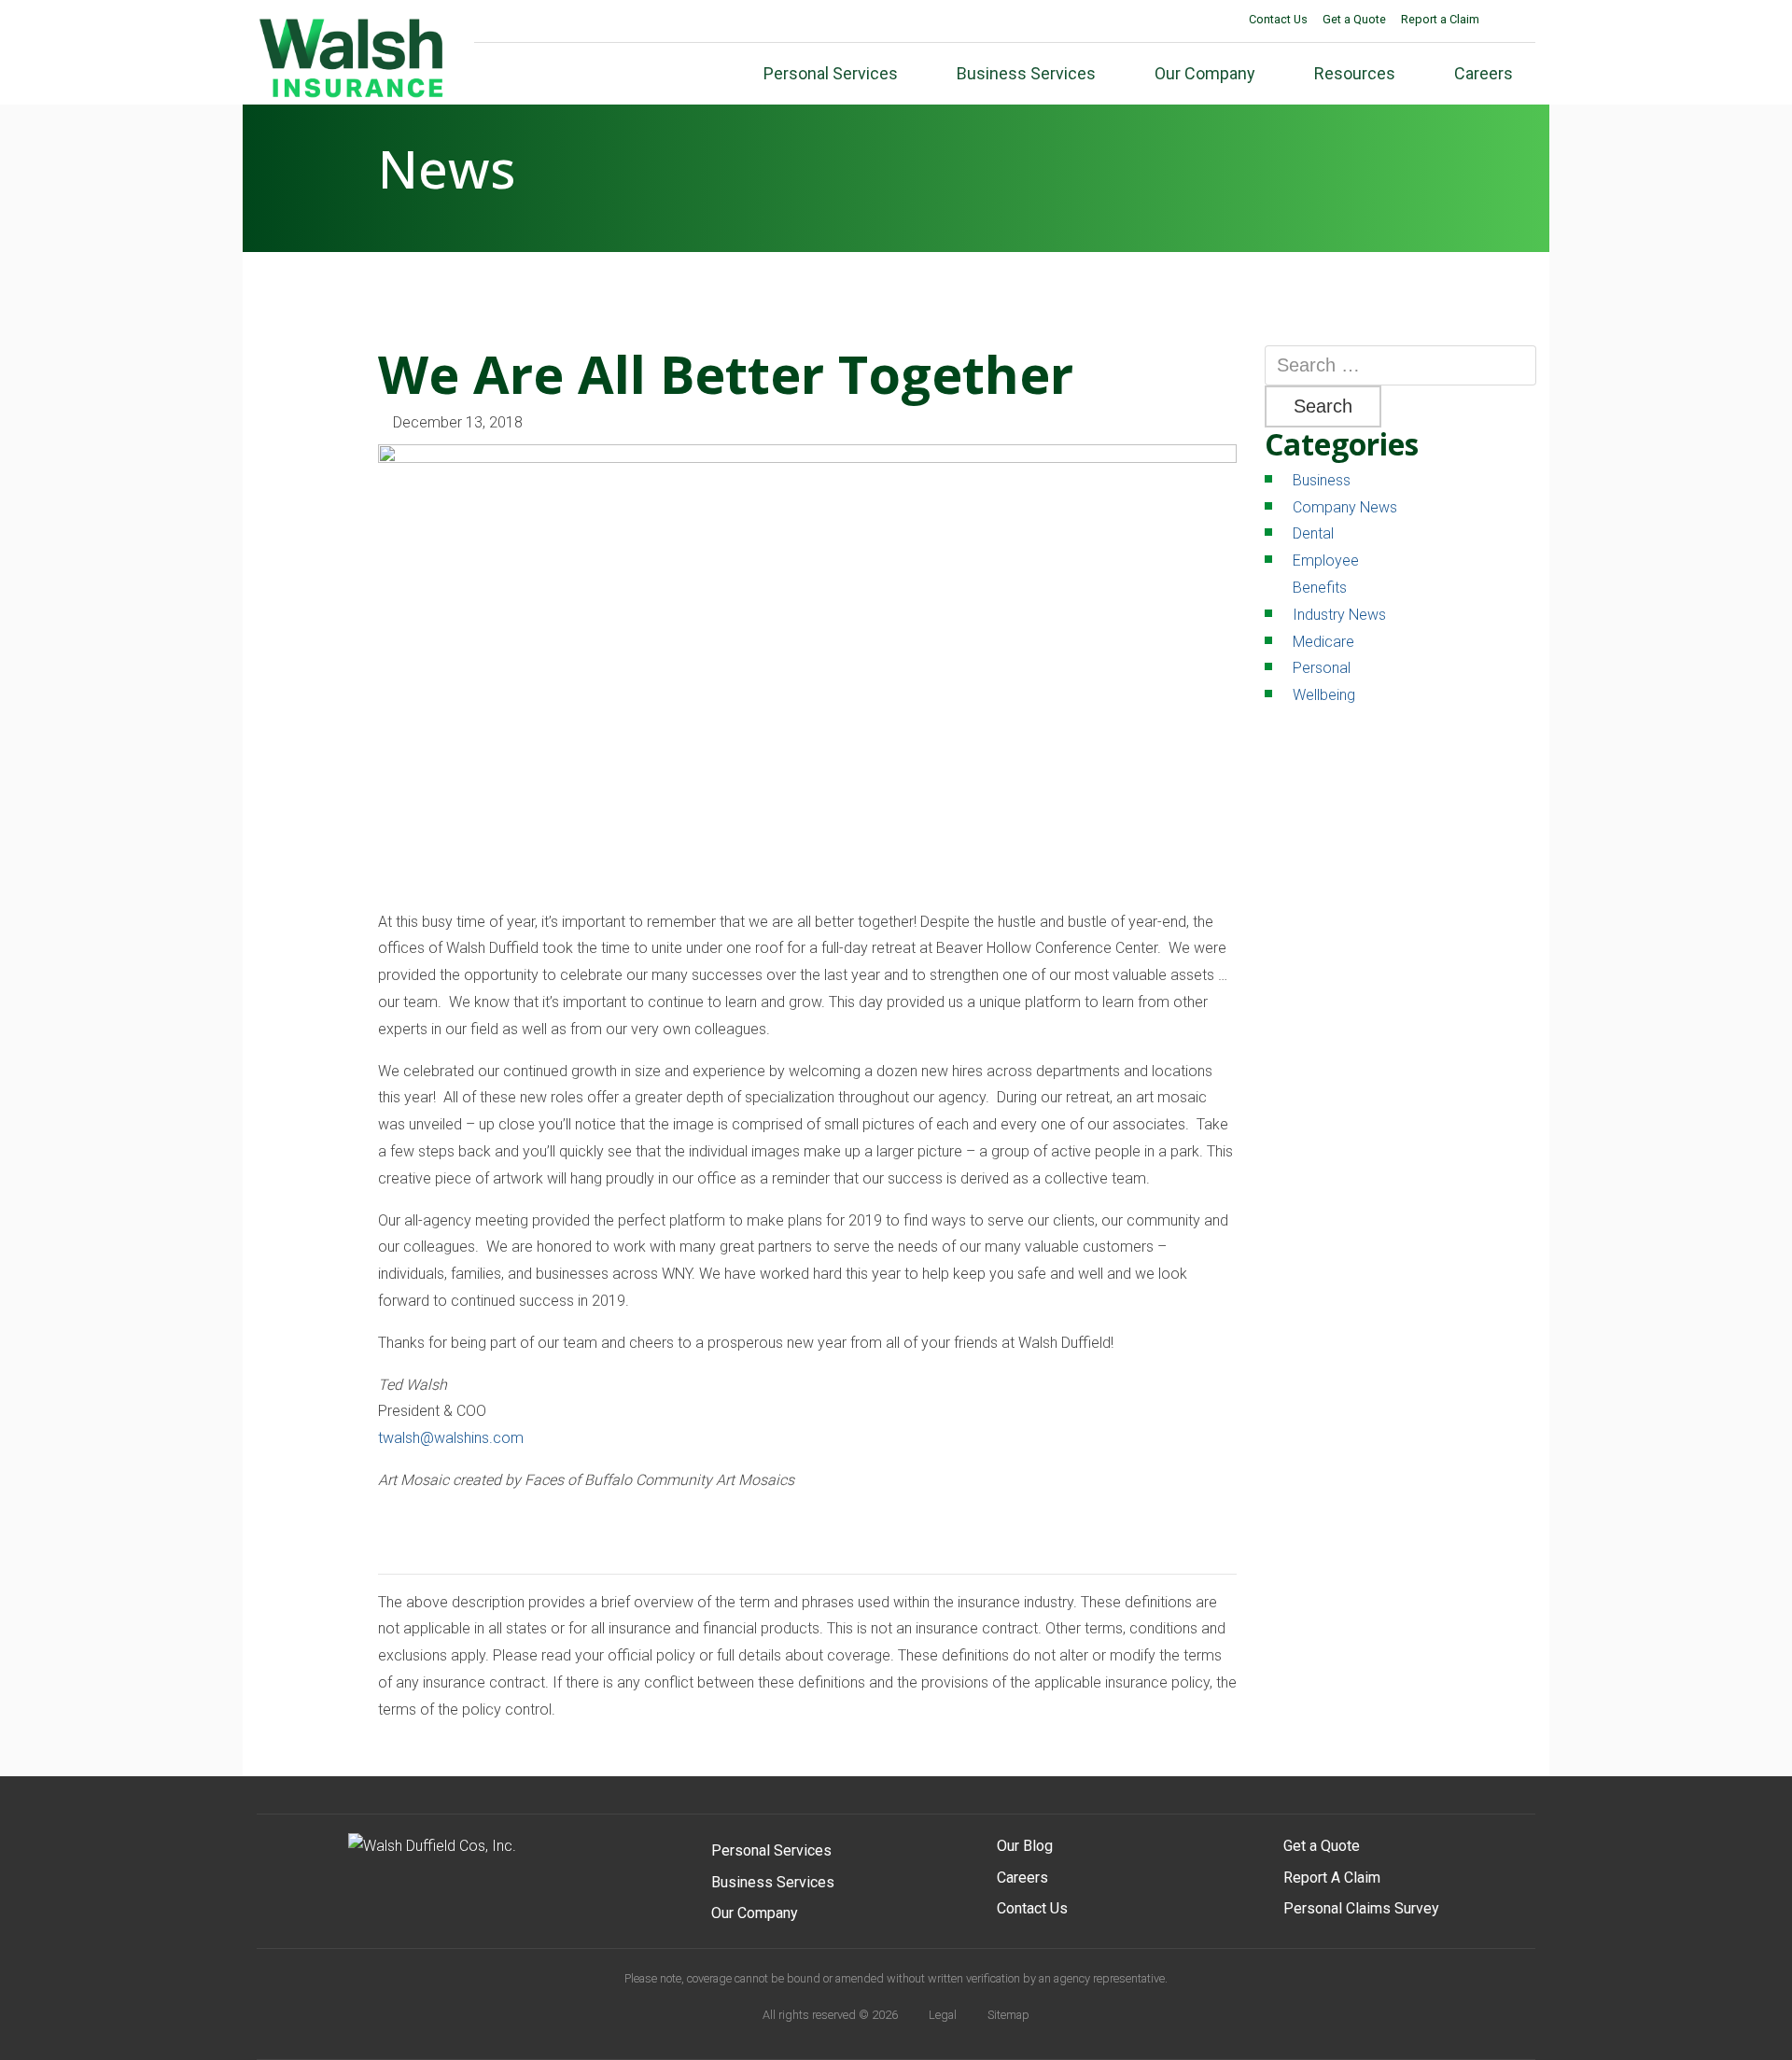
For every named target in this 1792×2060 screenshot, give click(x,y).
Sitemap (1008, 2015)
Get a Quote (1354, 19)
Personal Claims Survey (1361, 1908)
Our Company (755, 1913)
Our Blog (1025, 1846)
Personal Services (771, 1850)
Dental (1313, 533)
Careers (1022, 1878)
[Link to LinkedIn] (1523, 21)
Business (1322, 480)
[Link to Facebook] (1499, 21)
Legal (943, 2015)
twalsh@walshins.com (451, 1438)
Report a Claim (1440, 19)
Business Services (773, 1882)
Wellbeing (1324, 695)
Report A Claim (1332, 1878)
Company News (1345, 507)
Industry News (1339, 615)
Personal (1322, 668)
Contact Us (1278, 19)
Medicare (1323, 642)
